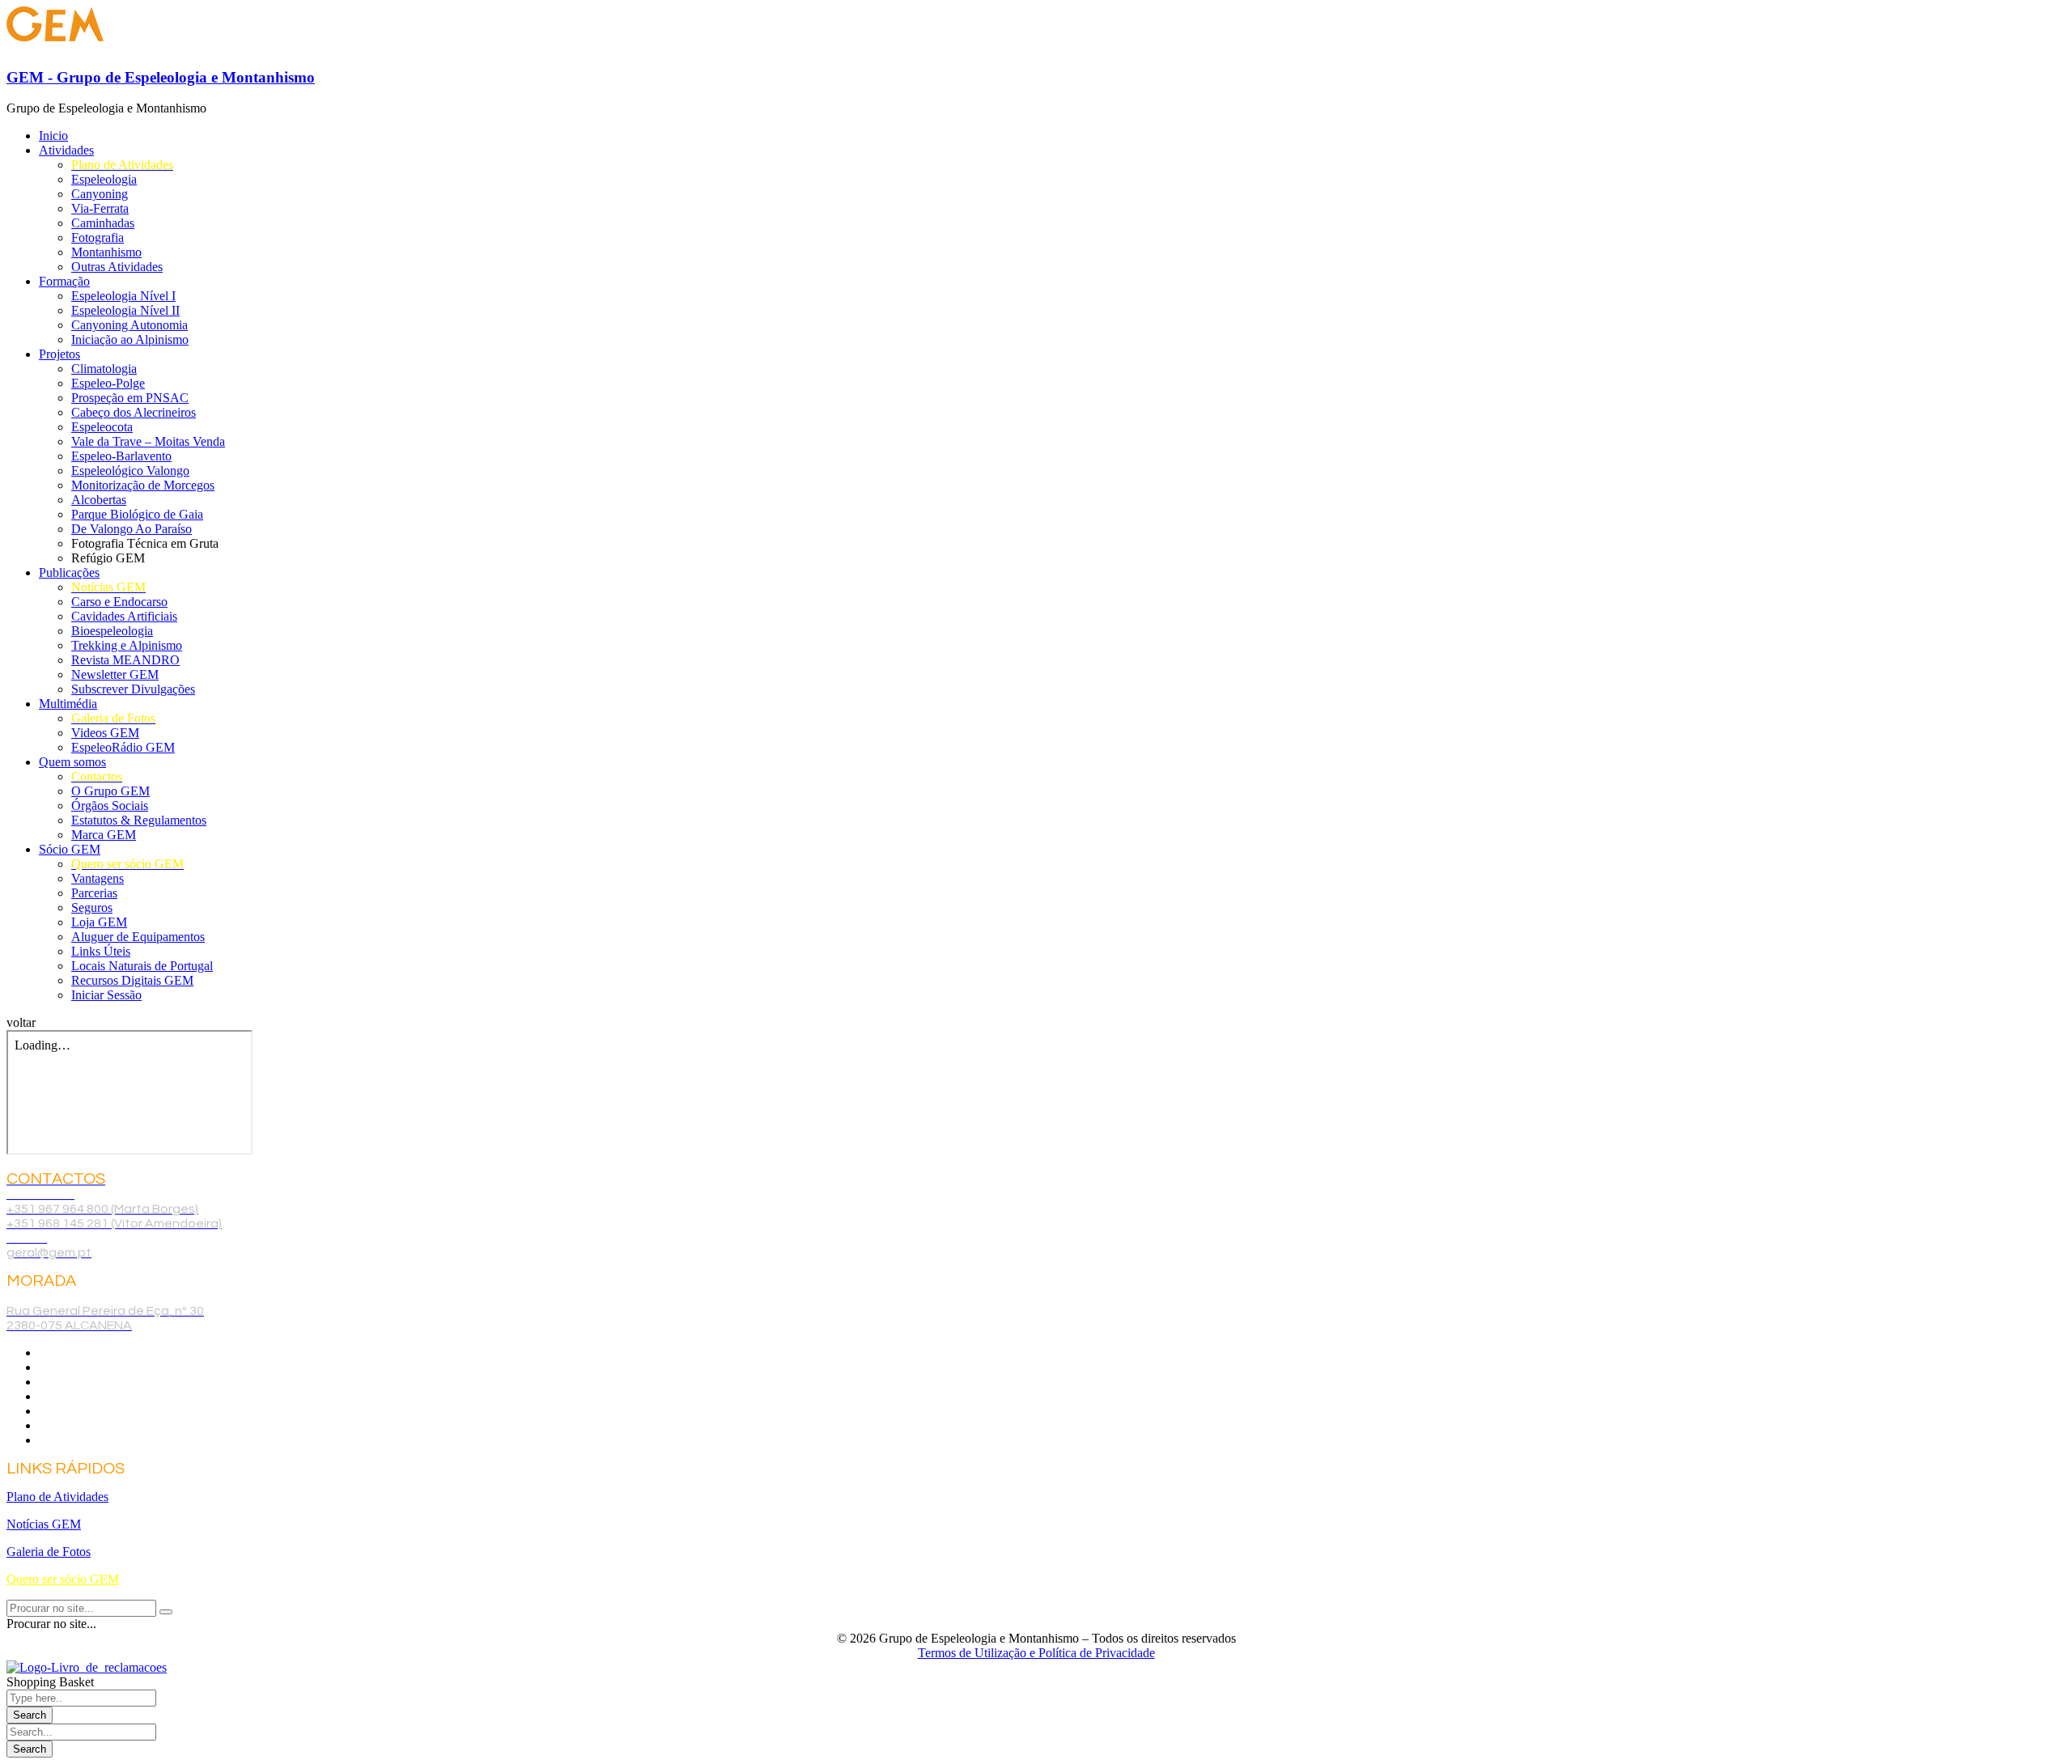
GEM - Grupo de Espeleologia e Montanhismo (161, 77)
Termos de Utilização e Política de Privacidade (1036, 1653)
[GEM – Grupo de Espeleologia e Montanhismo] (55, 46)
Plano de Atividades (57, 1497)
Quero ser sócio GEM (63, 1579)
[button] (21, 1022)
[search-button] (166, 1612)
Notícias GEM (44, 1524)
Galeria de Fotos (49, 1552)
